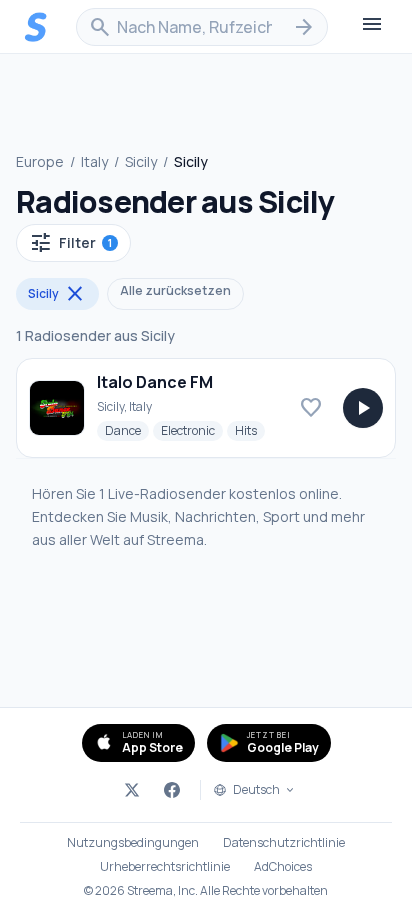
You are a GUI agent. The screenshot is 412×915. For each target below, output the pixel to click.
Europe (40, 161)
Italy (94, 161)
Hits (250, 430)
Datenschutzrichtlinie (284, 843)
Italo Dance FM (155, 382)
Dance (127, 430)
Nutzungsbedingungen (133, 843)
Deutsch (256, 790)
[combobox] (202, 27)
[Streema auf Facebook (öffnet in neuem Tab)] (172, 790)
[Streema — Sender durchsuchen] (36, 27)
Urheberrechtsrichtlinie (165, 867)
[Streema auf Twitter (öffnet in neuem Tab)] (132, 790)
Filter (70, 243)
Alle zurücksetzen (175, 290)
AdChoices (283, 867)
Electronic (192, 430)
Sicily (141, 161)
